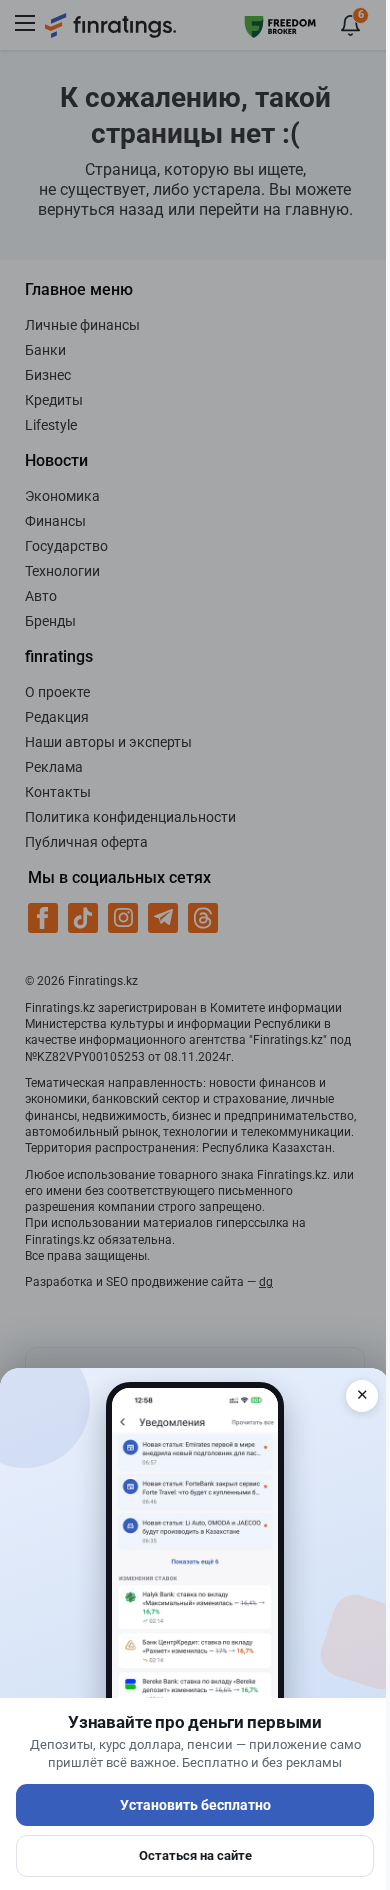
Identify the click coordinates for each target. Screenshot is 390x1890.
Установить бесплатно (195, 1805)
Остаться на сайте (195, 1855)
